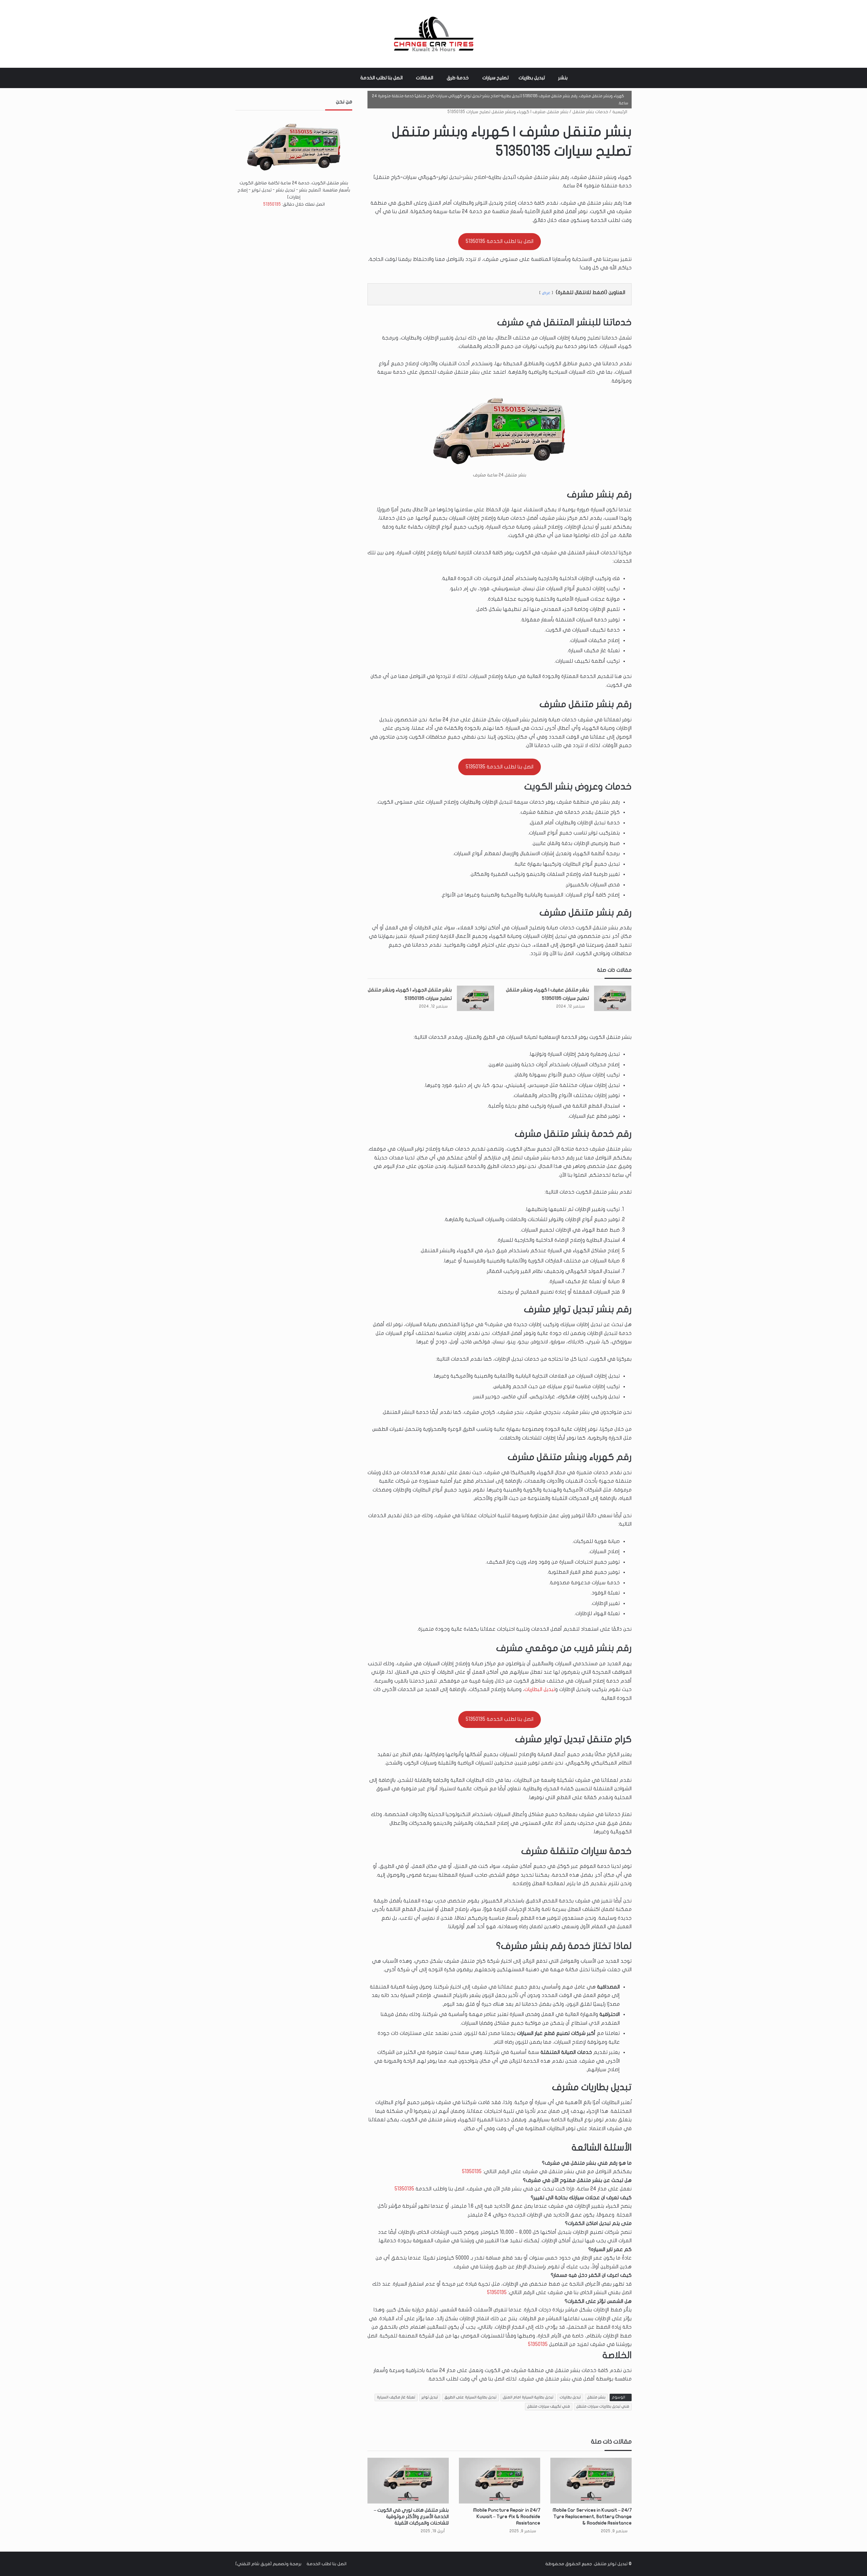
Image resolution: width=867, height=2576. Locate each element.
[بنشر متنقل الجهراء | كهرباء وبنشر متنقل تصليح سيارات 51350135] (475, 998)
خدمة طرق (458, 78)
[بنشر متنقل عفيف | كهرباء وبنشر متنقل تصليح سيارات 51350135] (613, 998)
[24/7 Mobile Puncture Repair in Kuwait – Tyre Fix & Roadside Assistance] (500, 2481)
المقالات (425, 78)
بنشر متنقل (596, 2397)
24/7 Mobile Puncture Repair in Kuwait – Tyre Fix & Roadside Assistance (507, 2517)
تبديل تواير (430, 2397)
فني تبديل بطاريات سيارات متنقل (603, 2406)
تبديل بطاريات (532, 78)
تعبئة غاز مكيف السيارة (396, 2397)
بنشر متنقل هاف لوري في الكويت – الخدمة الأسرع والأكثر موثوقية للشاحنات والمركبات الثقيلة (411, 2517)
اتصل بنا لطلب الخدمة (382, 78)
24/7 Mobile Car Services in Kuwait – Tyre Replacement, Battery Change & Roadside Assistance (592, 2517)
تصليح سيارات (495, 78)
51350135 (472, 2171)
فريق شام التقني (254, 2564)
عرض (546, 293)
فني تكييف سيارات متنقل (549, 2406)
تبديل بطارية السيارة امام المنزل (528, 2397)
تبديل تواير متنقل (611, 2564)
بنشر (563, 78)
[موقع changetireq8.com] (433, 34)
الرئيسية (620, 112)
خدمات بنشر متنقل (590, 112)
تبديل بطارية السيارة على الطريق (470, 2397)
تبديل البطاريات (540, 1689)
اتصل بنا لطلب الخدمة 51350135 (500, 241)
